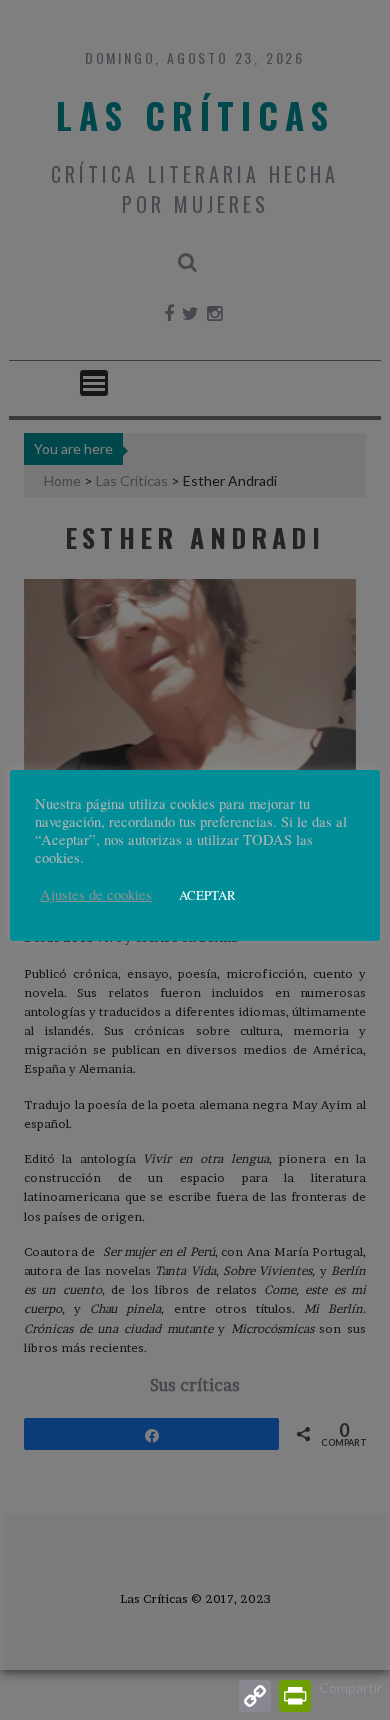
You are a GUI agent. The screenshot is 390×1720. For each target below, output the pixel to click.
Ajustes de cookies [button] (96, 895)
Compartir (350, 1687)
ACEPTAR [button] (207, 895)
